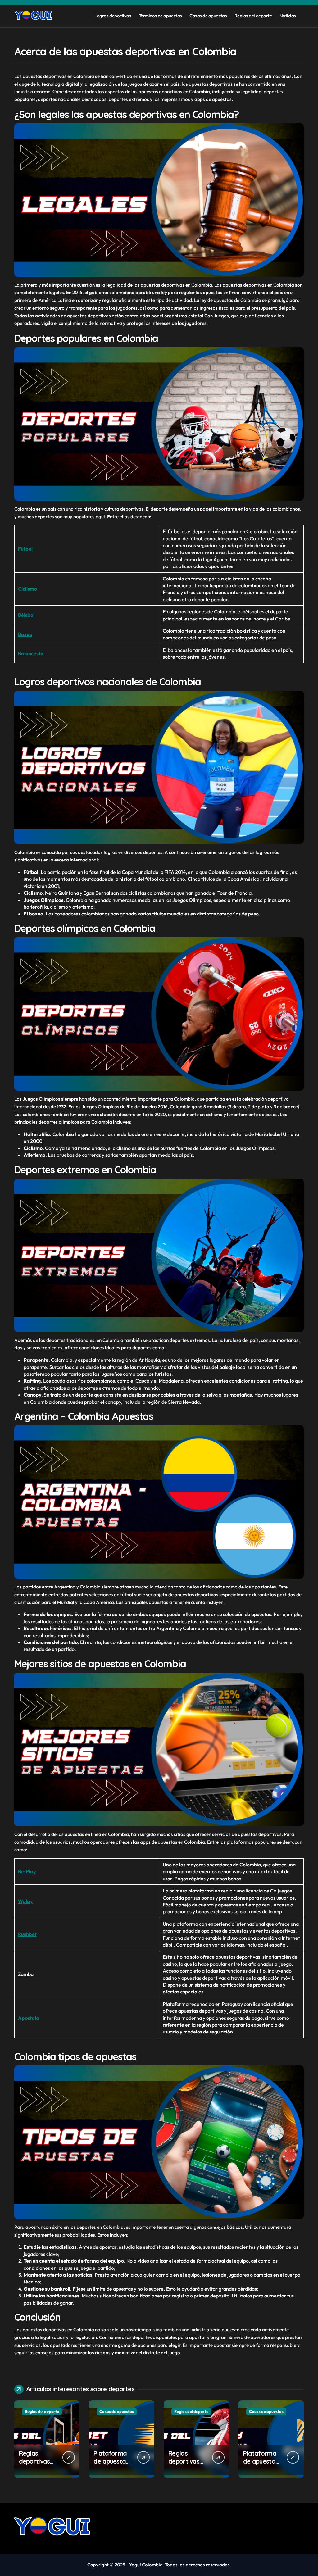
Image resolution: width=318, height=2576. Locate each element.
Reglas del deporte (253, 16)
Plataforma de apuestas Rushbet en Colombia (111, 2465)
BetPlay (27, 1871)
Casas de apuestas (208, 16)
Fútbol (25, 549)
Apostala (29, 2018)
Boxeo (25, 634)
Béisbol (26, 615)
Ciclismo (27, 589)
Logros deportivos (113, 16)
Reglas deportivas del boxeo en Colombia (187, 2465)
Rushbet (27, 1934)
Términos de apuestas (160, 16)
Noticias (288, 16)
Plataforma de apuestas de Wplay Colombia (261, 2465)
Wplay (25, 1901)
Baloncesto (31, 653)
